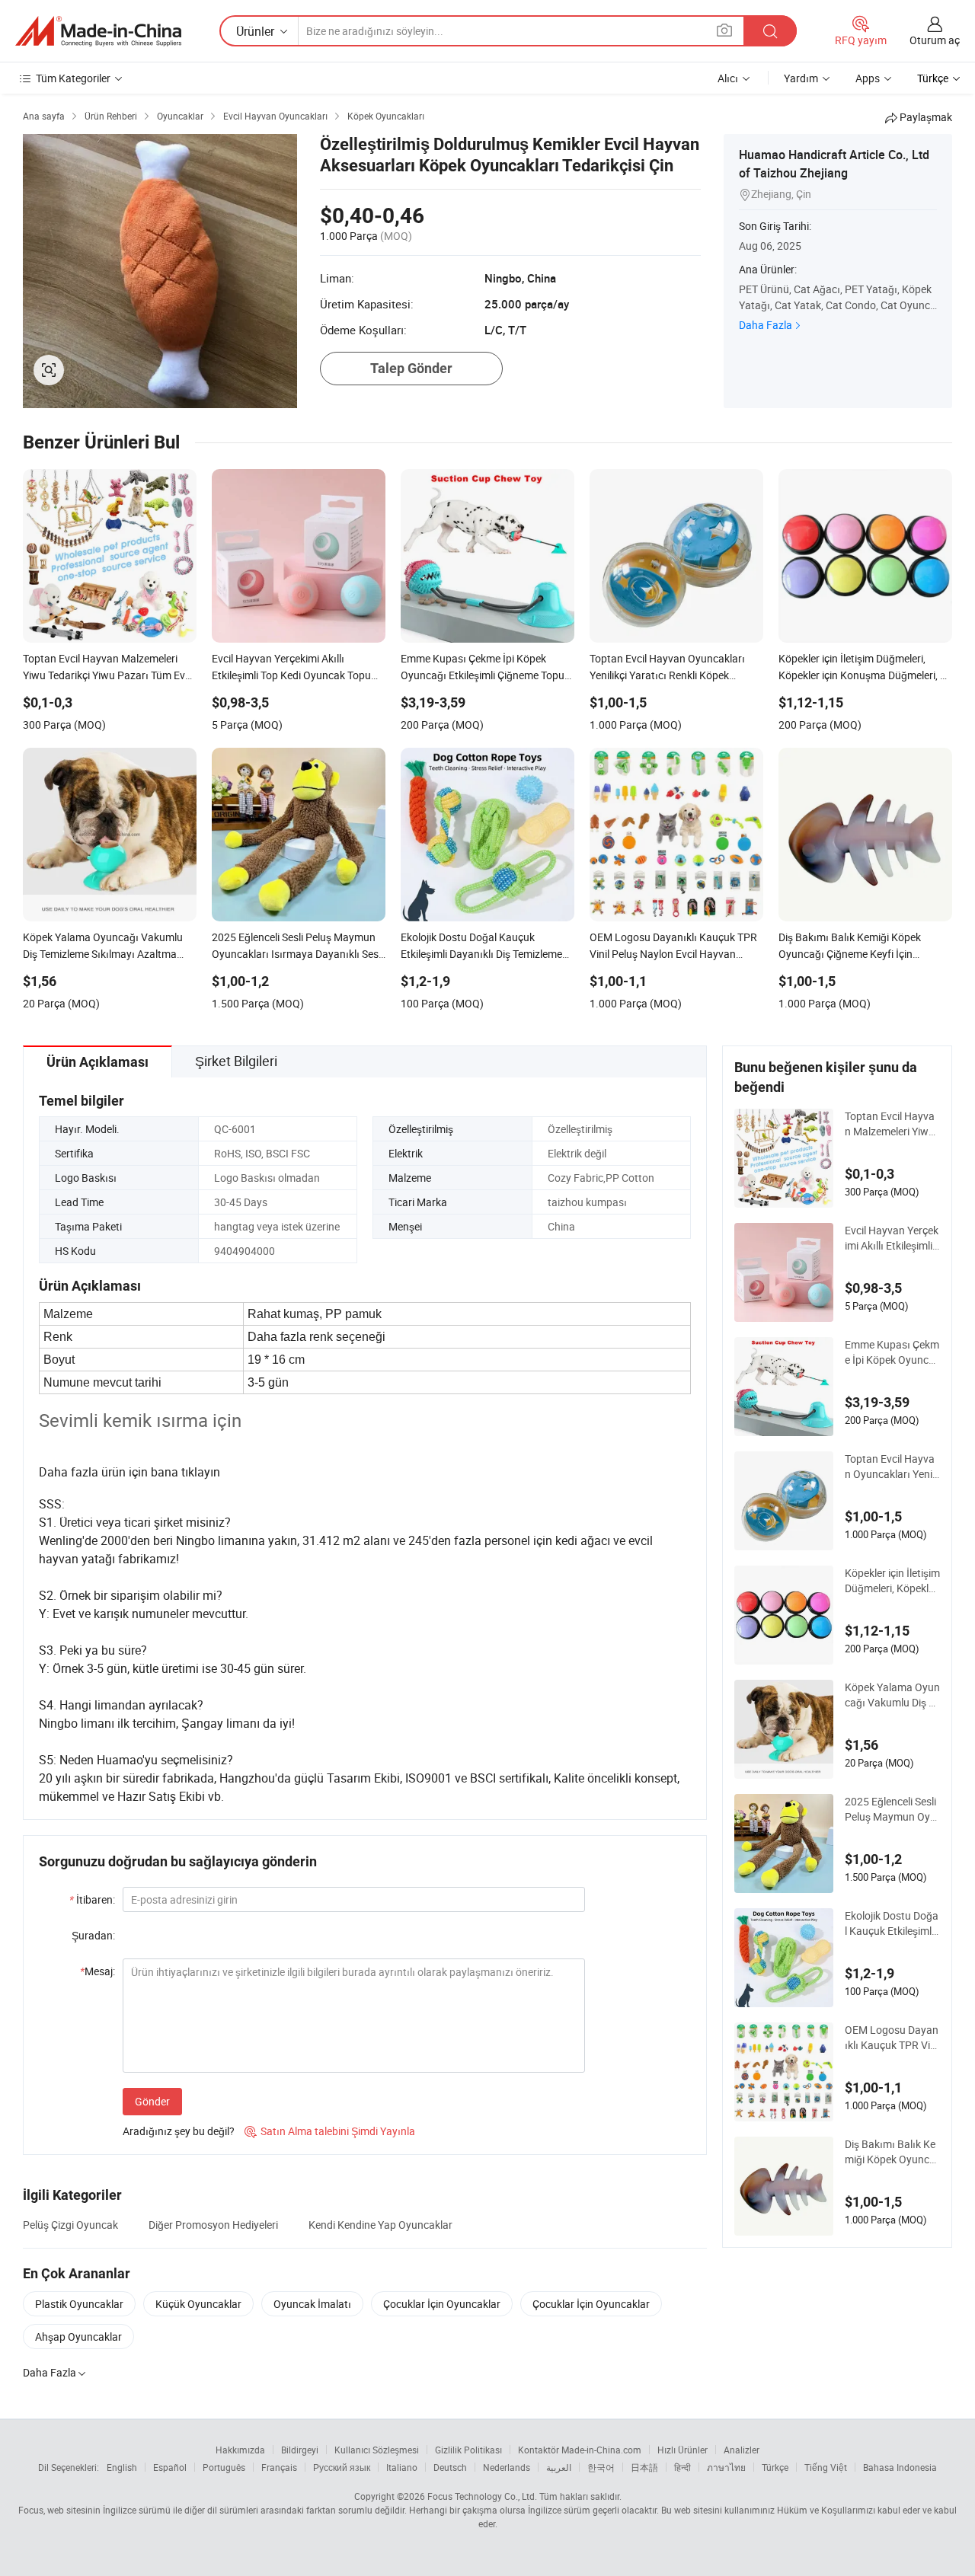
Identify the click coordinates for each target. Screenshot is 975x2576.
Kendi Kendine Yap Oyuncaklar (380, 2225)
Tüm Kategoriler (73, 78)
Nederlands (507, 2467)
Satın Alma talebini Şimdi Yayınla (330, 2131)
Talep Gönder (411, 368)
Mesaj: (97, 1971)
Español (170, 2467)
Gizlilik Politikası (468, 2450)
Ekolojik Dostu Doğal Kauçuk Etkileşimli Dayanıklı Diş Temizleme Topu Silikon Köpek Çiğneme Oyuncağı (892, 1923)
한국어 (601, 2467)
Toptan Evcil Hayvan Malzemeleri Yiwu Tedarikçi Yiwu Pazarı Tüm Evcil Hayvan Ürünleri (892, 1124)
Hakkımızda (240, 2450)
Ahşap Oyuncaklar (78, 2337)
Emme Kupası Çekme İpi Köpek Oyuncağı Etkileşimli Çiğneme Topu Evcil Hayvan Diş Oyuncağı (892, 1352)
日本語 (644, 2467)
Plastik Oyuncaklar (79, 2304)
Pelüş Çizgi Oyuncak (70, 2225)
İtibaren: (92, 1899)
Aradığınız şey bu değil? (179, 2131)
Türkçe (775, 2467)
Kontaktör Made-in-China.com (580, 2450)
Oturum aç (935, 40)
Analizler (742, 2450)
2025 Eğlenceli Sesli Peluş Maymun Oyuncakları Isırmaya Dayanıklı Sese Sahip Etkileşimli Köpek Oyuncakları (892, 1809)
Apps (868, 78)
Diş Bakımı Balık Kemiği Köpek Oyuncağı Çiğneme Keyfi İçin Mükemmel (890, 2152)
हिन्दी (682, 2467)
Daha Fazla (766, 325)
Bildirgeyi (300, 2450)
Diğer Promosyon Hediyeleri (213, 2225)
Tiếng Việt (826, 2467)
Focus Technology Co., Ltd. (482, 2496)
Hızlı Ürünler (682, 2450)
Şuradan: (93, 1935)
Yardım (801, 78)
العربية (559, 2467)
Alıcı (728, 78)
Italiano (402, 2467)
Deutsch (450, 2467)
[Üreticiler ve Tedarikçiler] (98, 31)
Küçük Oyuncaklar (198, 2304)
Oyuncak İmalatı (312, 2304)
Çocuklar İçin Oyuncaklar (442, 2304)
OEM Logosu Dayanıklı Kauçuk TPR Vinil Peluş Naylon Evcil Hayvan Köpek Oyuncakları (892, 2038)
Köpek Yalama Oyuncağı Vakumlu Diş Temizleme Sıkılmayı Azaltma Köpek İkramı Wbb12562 (892, 1695)
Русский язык (342, 2467)
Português (224, 2467)
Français (279, 2467)
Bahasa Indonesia (900, 2467)
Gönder (152, 2101)
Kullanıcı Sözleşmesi (377, 2450)
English (122, 2467)
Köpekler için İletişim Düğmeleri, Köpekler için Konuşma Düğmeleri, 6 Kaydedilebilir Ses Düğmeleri (892, 1581)
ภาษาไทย (726, 2467)
